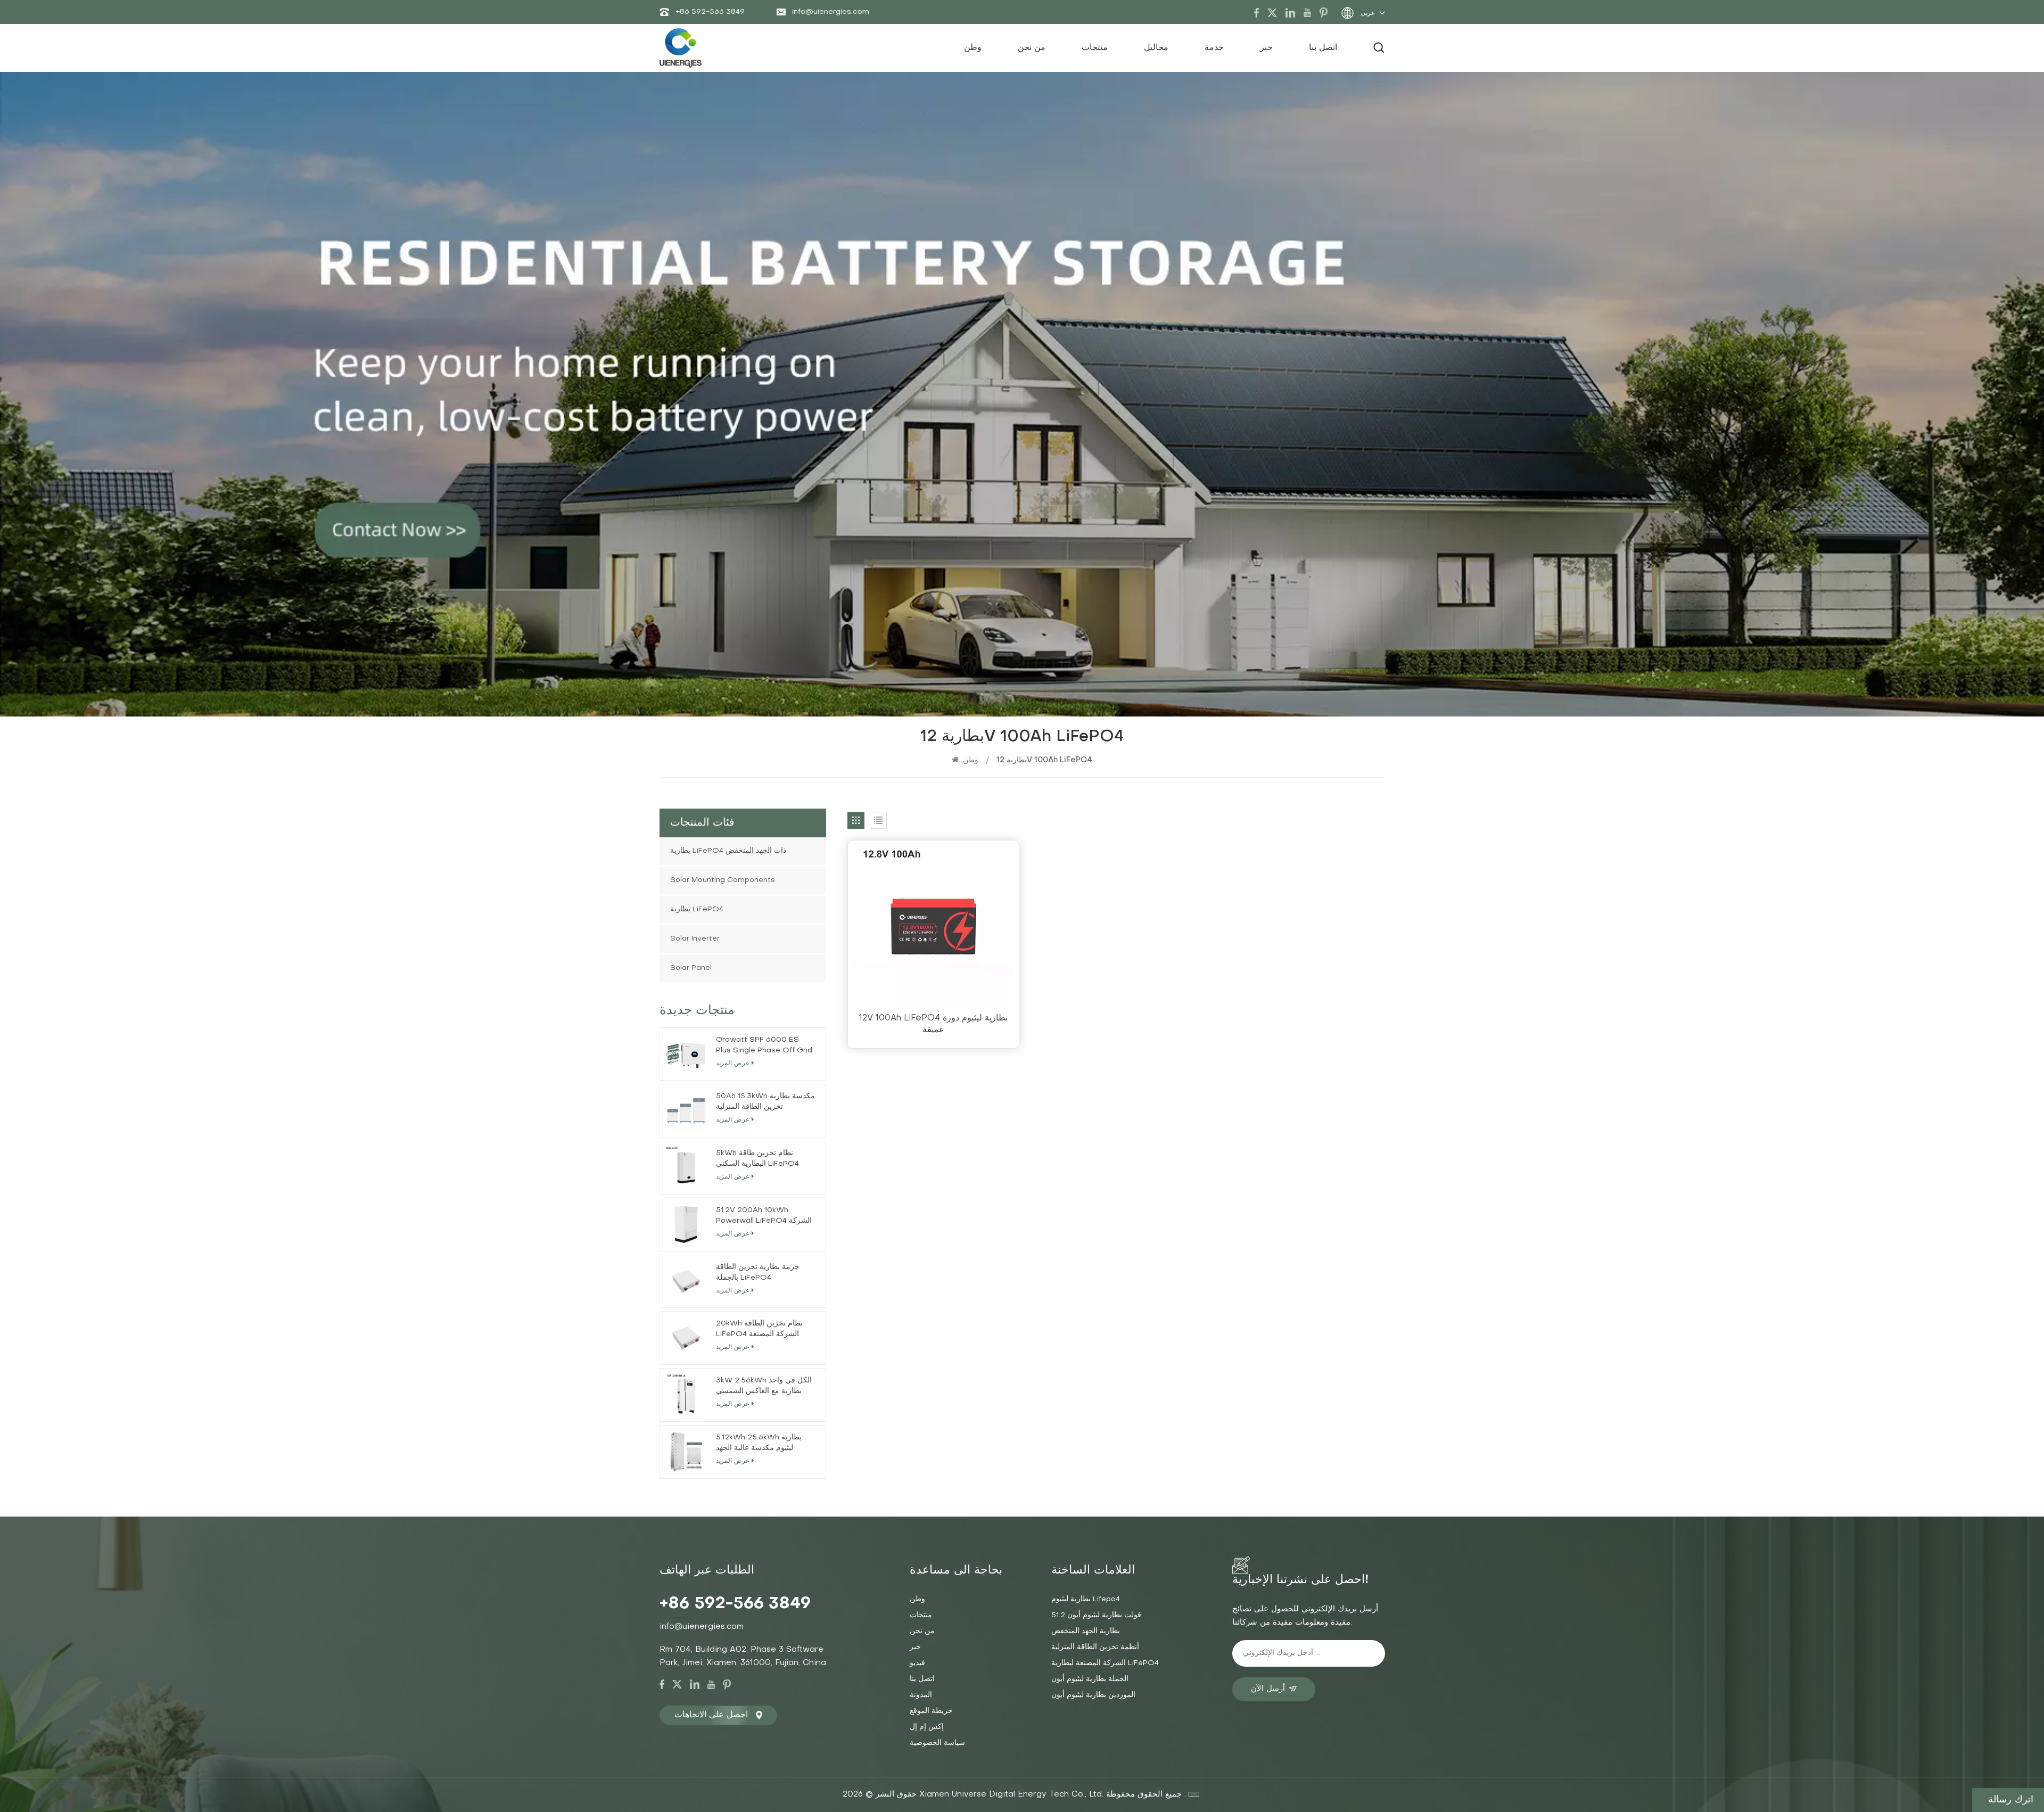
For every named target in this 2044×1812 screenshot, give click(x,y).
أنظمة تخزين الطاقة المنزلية (1095, 1647)
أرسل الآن (1268, 1689)
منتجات (1095, 48)
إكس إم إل (927, 1727)
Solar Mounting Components (723, 880)
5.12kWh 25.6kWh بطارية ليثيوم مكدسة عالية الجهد (759, 1443)
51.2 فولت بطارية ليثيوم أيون (1096, 1615)
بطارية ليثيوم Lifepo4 (1086, 1599)
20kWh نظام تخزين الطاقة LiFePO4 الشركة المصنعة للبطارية (759, 1330)
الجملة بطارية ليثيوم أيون (1090, 1679)
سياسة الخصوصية (937, 1743)
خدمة (1214, 48)
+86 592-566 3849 (710, 12)
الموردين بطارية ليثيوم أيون (1093, 1695)
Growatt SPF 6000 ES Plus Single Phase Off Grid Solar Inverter (764, 1046)
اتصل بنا (1323, 48)
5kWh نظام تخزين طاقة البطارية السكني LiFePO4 (757, 1159)
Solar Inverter (695, 939)
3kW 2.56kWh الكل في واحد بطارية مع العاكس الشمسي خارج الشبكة (764, 1387)
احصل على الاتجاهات (711, 1715)
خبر (1266, 48)
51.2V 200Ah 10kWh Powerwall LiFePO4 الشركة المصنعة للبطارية (764, 1217)
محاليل (1156, 48)
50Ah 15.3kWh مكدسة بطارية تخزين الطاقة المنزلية (765, 1102)
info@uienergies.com (831, 12)
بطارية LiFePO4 (697, 909)
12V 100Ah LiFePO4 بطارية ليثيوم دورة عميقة (933, 1024)
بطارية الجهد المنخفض (1086, 1631)
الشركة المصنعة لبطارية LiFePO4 (1105, 1663)
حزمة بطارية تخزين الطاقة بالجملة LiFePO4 (758, 1272)
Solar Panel (691, 968)
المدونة (921, 1695)
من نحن (1032, 48)
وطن (973, 48)
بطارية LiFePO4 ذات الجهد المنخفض (728, 851)
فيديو (917, 1663)
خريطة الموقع (931, 1711)
